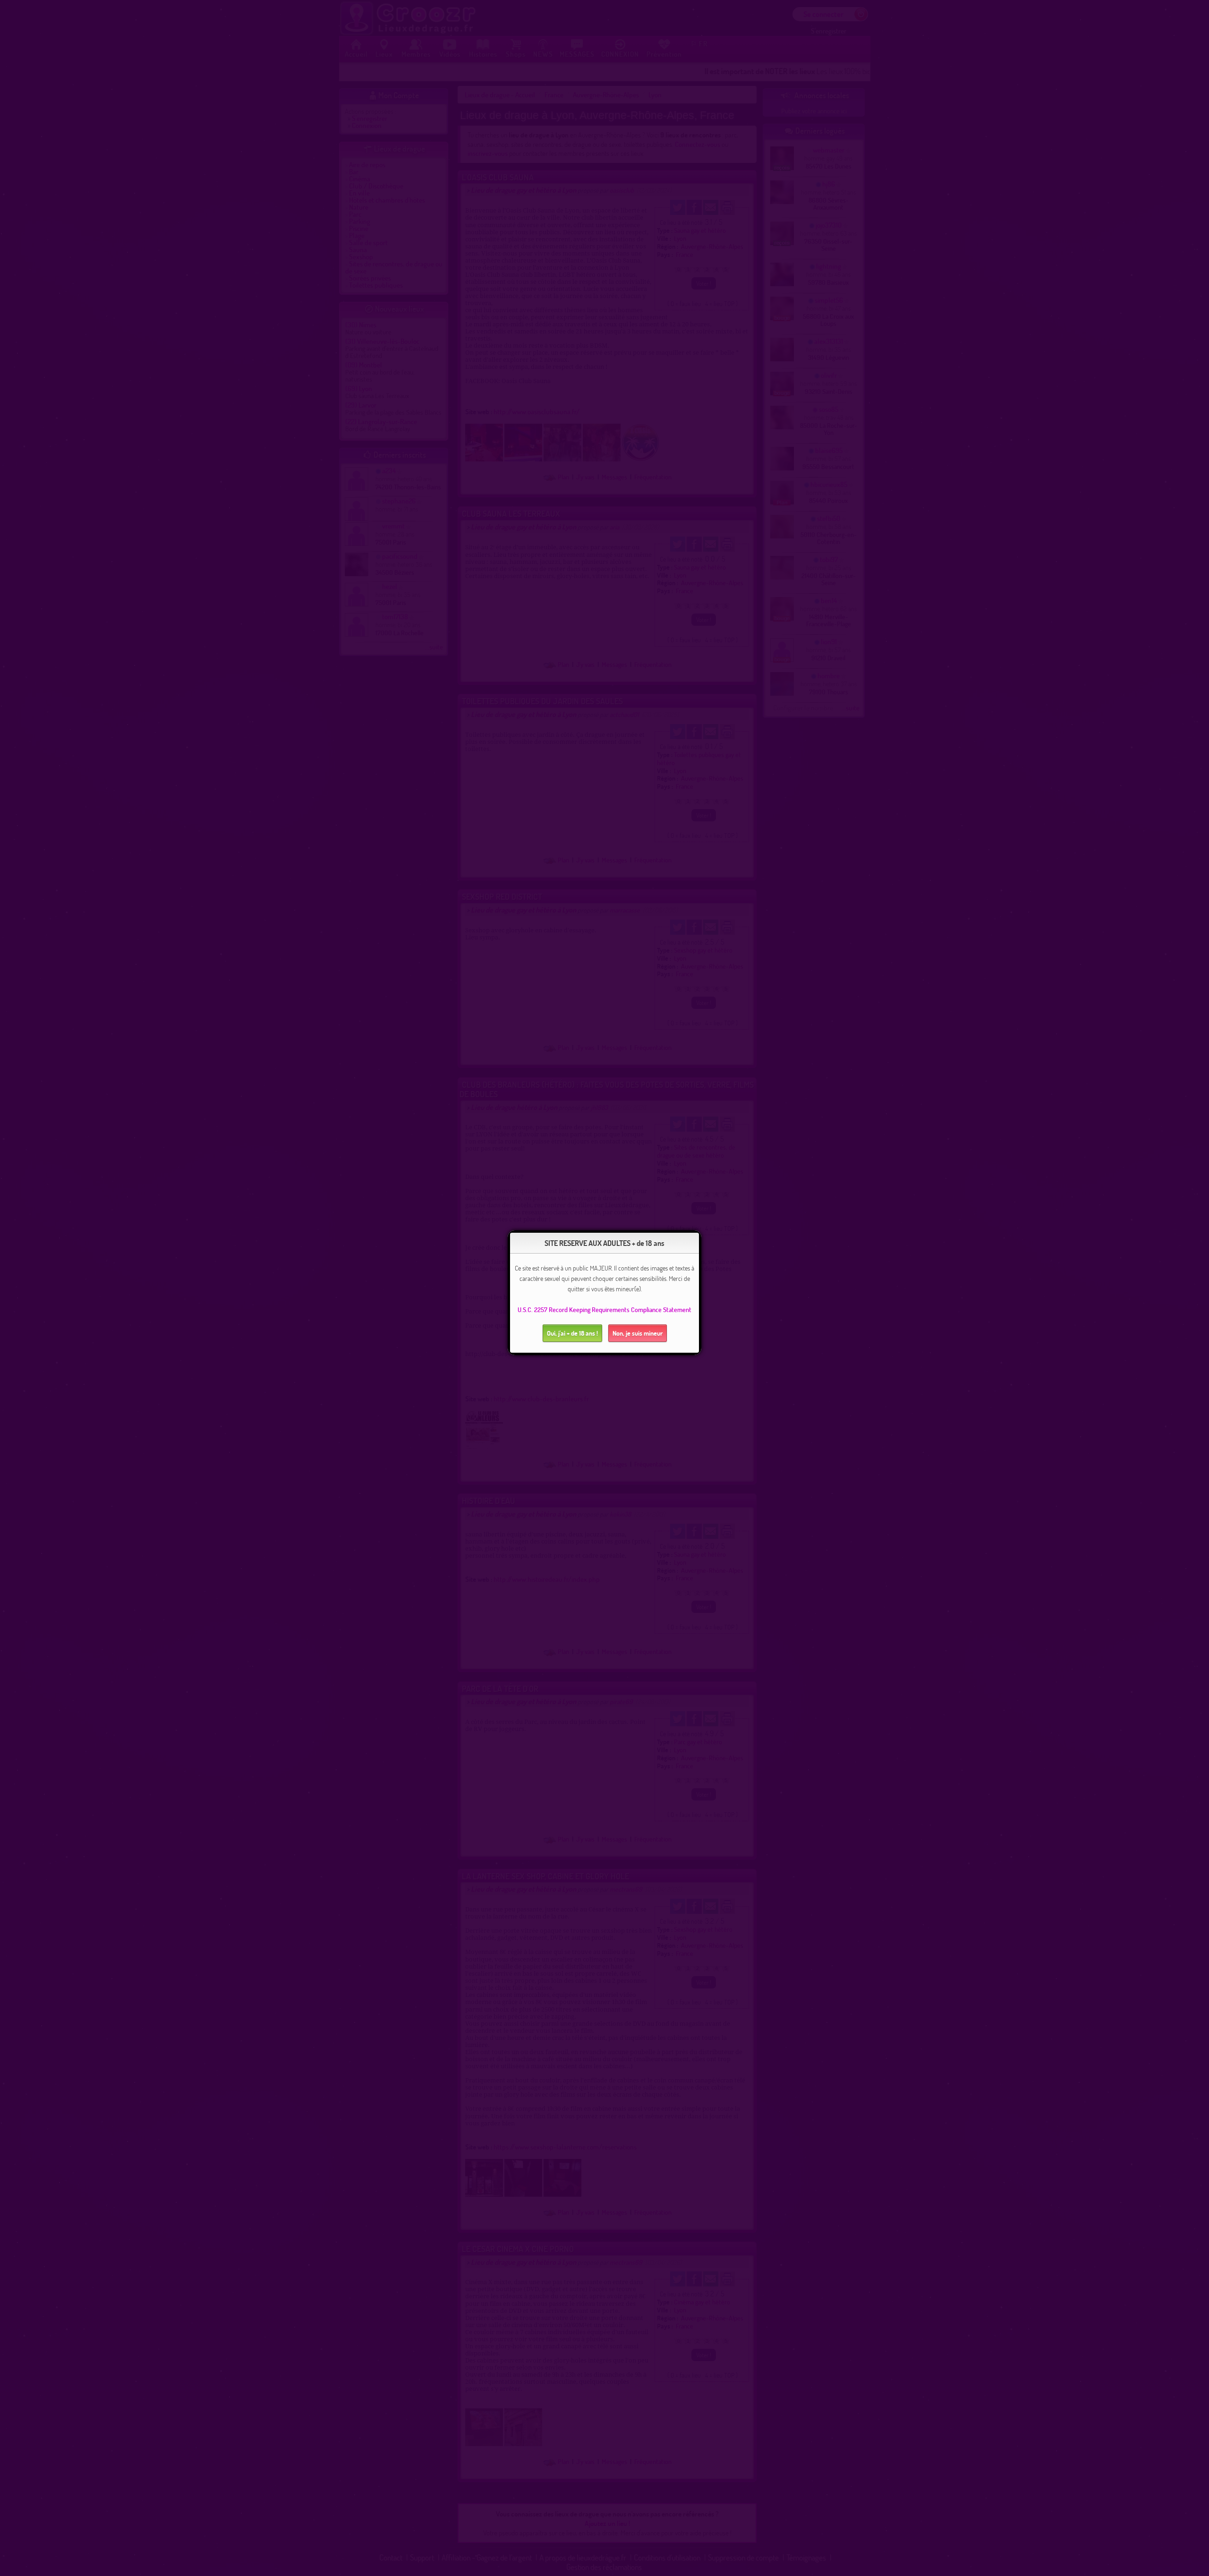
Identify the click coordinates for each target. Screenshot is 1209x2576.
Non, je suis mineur (638, 1333)
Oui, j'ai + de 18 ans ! (572, 1333)
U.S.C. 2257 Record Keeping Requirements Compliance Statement (604, 1309)
